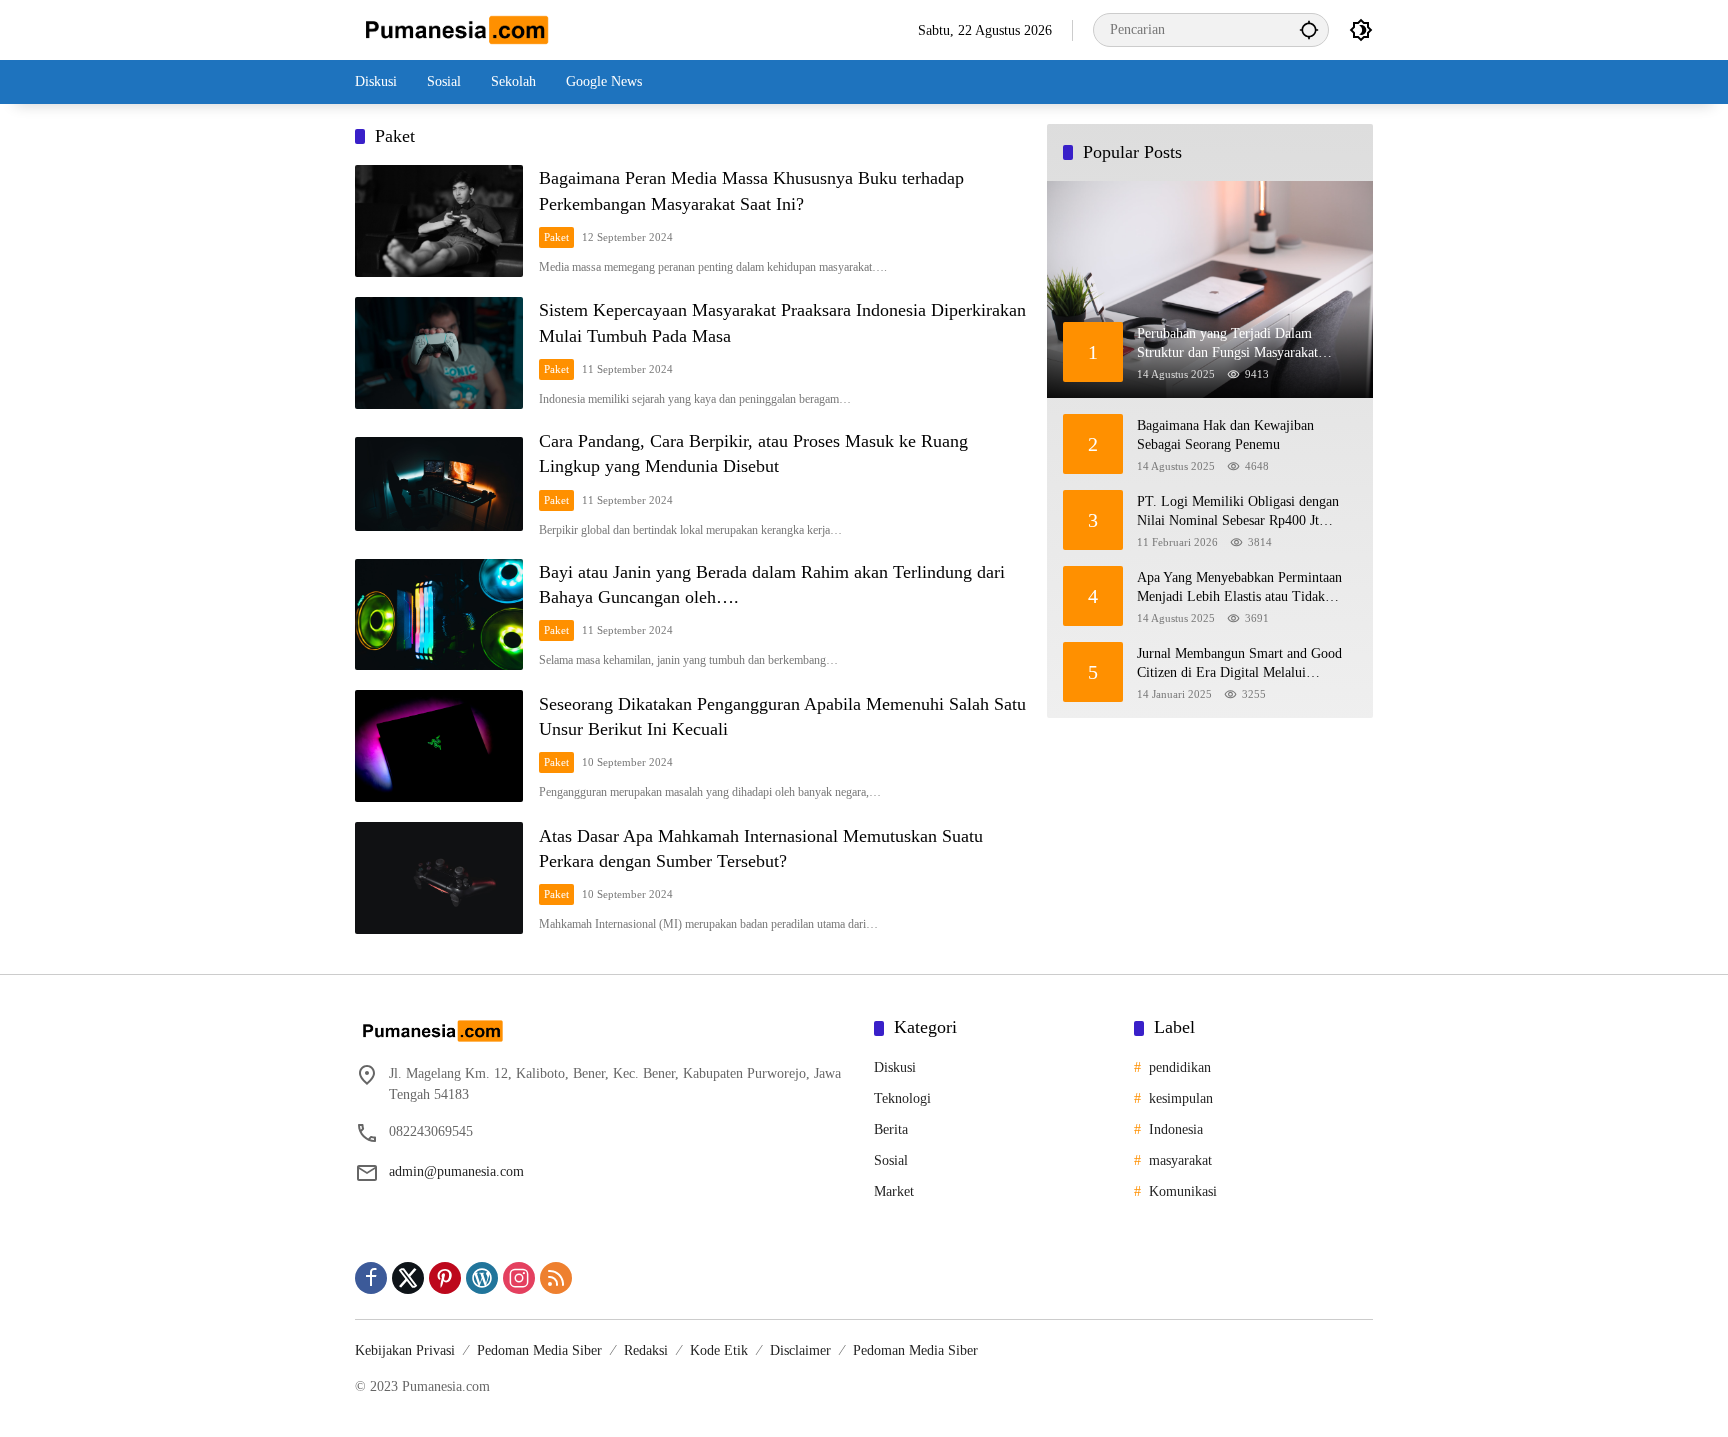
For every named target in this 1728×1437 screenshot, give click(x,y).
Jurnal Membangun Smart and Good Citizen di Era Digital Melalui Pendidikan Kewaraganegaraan (1239, 664)
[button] (1309, 29)
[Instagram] (519, 1278)
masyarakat (1180, 1160)
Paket (556, 237)
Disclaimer (800, 1350)
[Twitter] (408, 1278)
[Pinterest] (445, 1278)
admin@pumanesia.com (456, 1171)
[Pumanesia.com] (455, 28)
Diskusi (895, 1067)
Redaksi (646, 1350)
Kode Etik (719, 1350)
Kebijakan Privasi (405, 1350)
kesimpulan (1181, 1098)
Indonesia (1176, 1129)
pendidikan (1180, 1067)
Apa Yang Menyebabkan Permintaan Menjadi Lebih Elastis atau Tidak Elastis (1239, 588)
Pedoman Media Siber (539, 1350)
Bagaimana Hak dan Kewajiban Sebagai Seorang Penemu (1225, 435)
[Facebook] (371, 1278)
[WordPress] (482, 1278)
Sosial (891, 1160)
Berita (891, 1129)
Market (894, 1191)
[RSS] (556, 1278)
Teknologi (902, 1098)
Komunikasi (1183, 1191)
